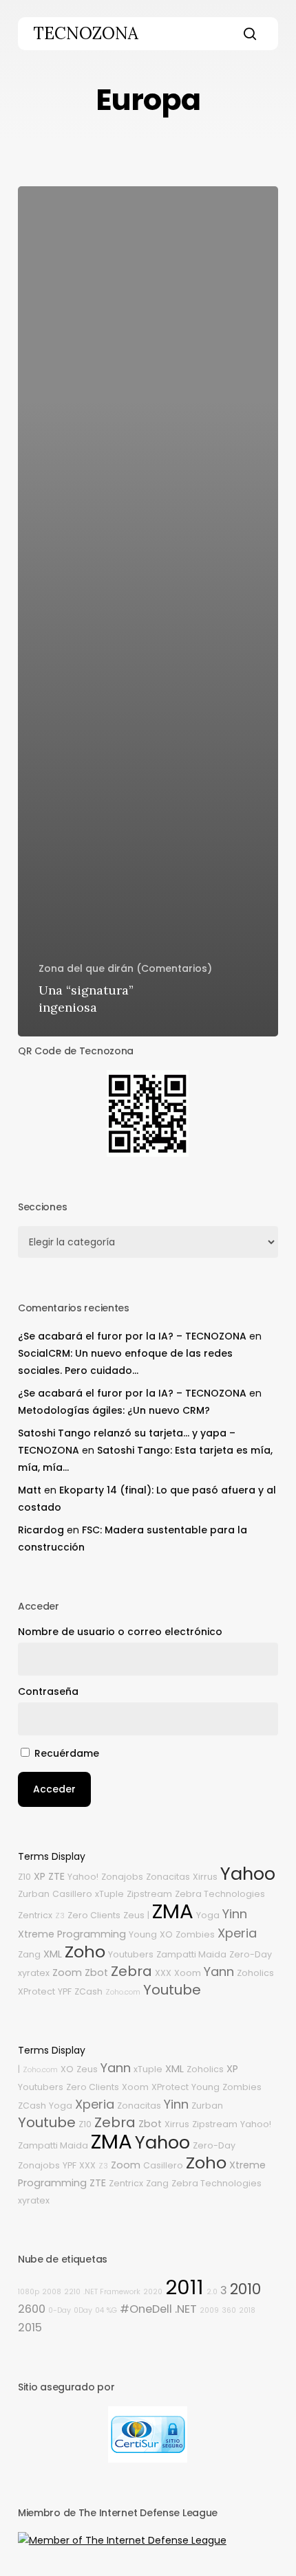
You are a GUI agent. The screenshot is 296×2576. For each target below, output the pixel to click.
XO (166, 1934)
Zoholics (255, 1973)
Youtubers (131, 1954)
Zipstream (149, 1894)
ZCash (88, 1991)
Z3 (60, 1916)
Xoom (188, 1973)
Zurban (34, 1894)
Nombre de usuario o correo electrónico (120, 1632)
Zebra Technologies (220, 1894)
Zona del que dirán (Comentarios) (125, 968)
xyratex (34, 1973)
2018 (247, 2310)
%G (112, 2310)
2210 (72, 2292)
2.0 (212, 2292)
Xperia (237, 1933)
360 (229, 2310)
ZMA (173, 1911)
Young (143, 1934)
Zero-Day (251, 1954)
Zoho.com (123, 1992)
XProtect (36, 1991)
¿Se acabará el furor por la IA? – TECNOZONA (132, 1336)
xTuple (109, 1894)
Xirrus (205, 1877)
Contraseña (48, 1691)
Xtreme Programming (72, 1934)
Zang (29, 1954)
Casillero (72, 1894)
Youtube (172, 1990)
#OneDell (146, 2309)
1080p (29, 2292)
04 (99, 2310)
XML (53, 1954)
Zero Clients (94, 1915)
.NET (186, 2309)
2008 (52, 2292)
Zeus (134, 1915)
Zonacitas (168, 1877)
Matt (30, 1490)
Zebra (131, 1971)
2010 (245, 2289)
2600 (32, 2309)
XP (40, 1876)
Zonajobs (122, 1877)
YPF (65, 1991)
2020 (153, 2292)
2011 (184, 2287)
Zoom (67, 1973)
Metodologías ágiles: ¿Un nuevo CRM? (114, 1410)
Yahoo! (83, 1877)
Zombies (195, 1934)
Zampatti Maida (191, 1954)
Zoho (85, 1952)
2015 (30, 2328)
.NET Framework (112, 2292)
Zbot (96, 1973)
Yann (219, 1972)
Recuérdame (67, 1753)
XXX (163, 1973)
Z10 (24, 1877)
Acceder (54, 1789)
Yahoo (248, 1874)
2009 (209, 2310)
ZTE (56, 1876)
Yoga (208, 1915)
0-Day (60, 2310)
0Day (83, 2310)
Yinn (235, 1914)
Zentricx (35, 1915)
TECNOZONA (86, 34)
